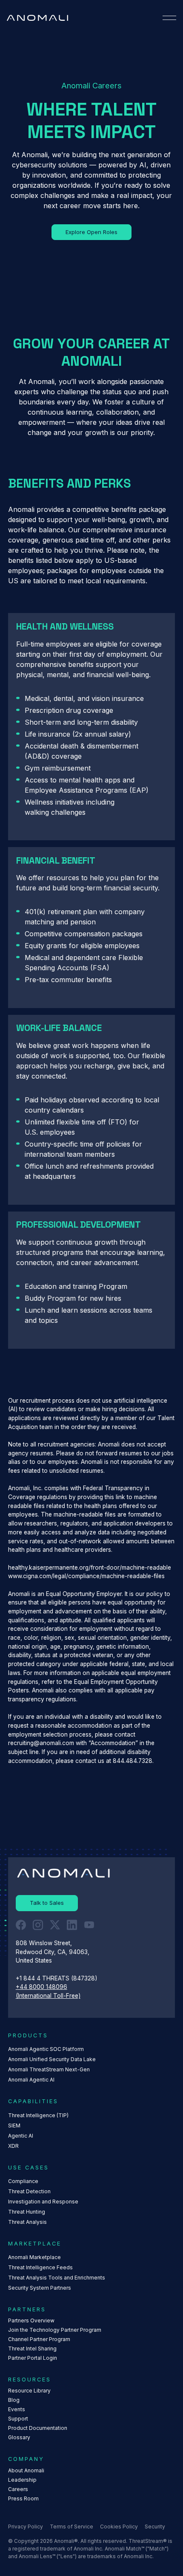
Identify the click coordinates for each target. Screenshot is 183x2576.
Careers (18, 2489)
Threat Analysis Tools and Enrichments (57, 2278)
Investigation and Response (43, 2202)
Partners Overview (31, 2320)
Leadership (22, 2480)
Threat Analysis (27, 2222)
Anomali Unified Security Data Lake (52, 2059)
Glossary (19, 2437)
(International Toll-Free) (48, 1996)
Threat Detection (29, 2191)
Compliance (23, 2181)
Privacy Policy (26, 2527)
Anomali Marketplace (34, 2257)
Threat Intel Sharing (32, 2349)
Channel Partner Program (39, 2339)
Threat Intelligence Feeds (40, 2267)
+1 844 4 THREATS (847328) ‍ (57, 1978)
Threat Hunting (27, 2212)
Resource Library (29, 2391)
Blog (14, 2400)
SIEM (14, 2125)
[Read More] (91, 232)
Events (17, 2409)
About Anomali (26, 2470)
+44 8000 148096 (41, 1987)
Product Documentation (38, 2428)
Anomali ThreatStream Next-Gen (49, 2069)
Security (155, 2527)
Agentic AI (21, 2136)
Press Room (23, 2498)
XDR (13, 2146)
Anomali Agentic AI (31, 2080)
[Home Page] (37, 18)
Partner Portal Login (33, 2358)
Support (18, 2419)
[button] (169, 18)
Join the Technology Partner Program (55, 2330)
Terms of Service (71, 2527)
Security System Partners (40, 2288)
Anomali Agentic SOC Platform (46, 2049)
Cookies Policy (119, 2527)
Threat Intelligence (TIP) (38, 2115)
